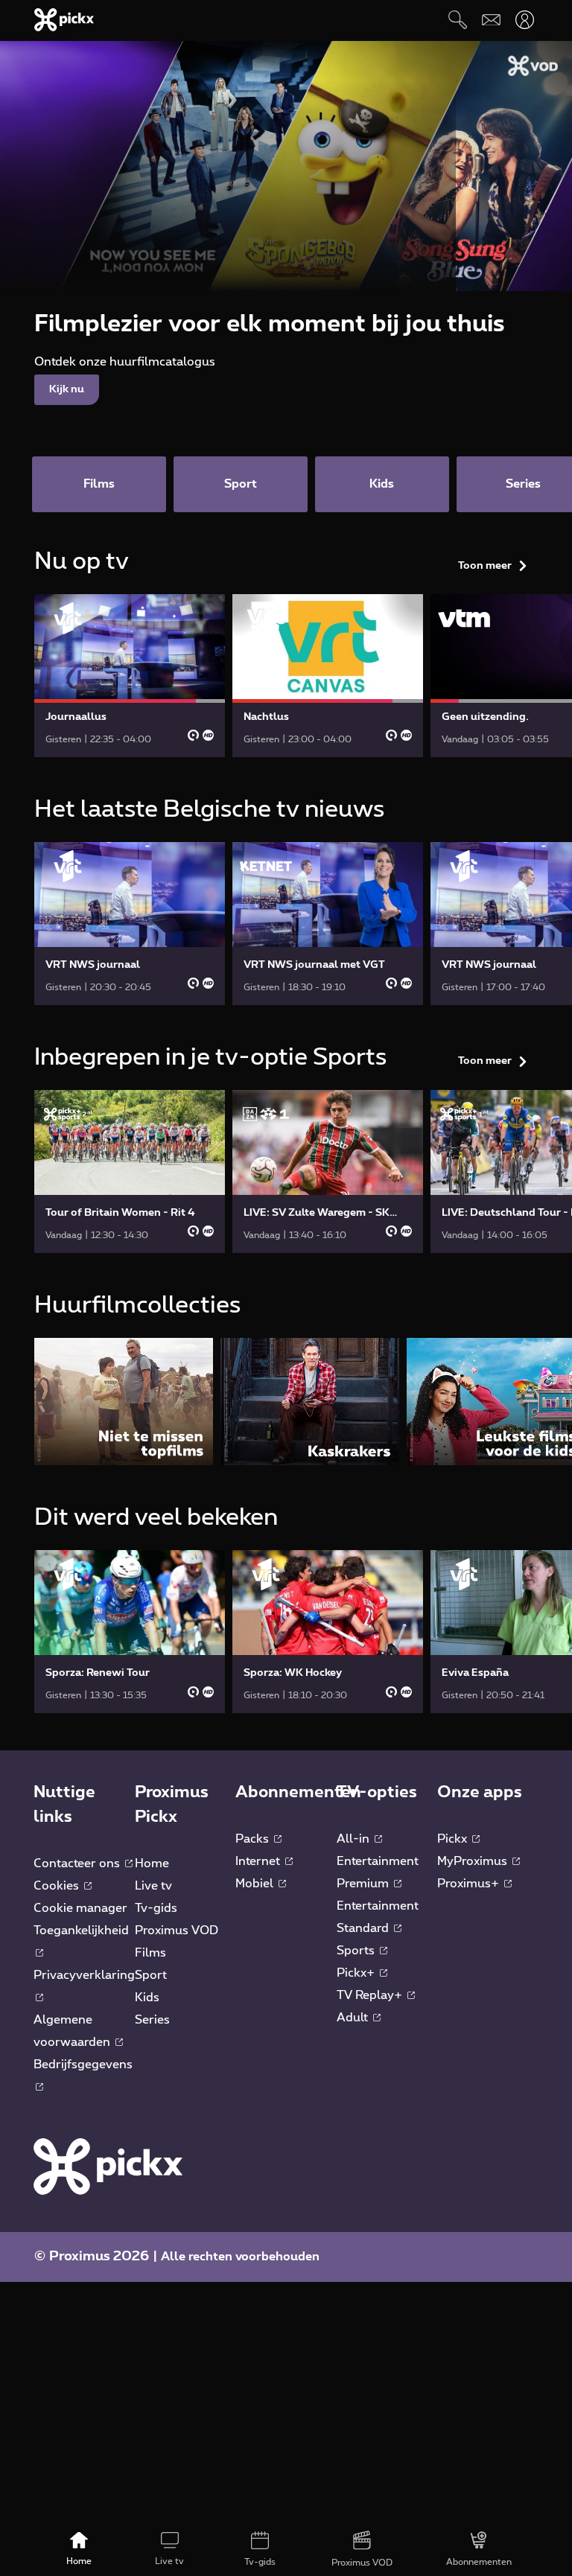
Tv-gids (156, 1908)
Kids (147, 1998)
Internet (259, 1861)
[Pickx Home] (108, 2166)
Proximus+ (470, 1884)
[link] (130, 676)
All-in (355, 1839)
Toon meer (485, 566)
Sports (357, 1951)
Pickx (454, 1839)
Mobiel (256, 1884)
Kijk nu (67, 389)
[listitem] (124, 1402)
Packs (254, 1839)
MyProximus (474, 1861)
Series (152, 2020)
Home (152, 1864)
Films (150, 1953)
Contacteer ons (78, 1864)
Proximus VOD (177, 1931)
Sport (151, 1975)
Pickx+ (357, 1973)
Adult (354, 2018)
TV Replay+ (371, 1995)
